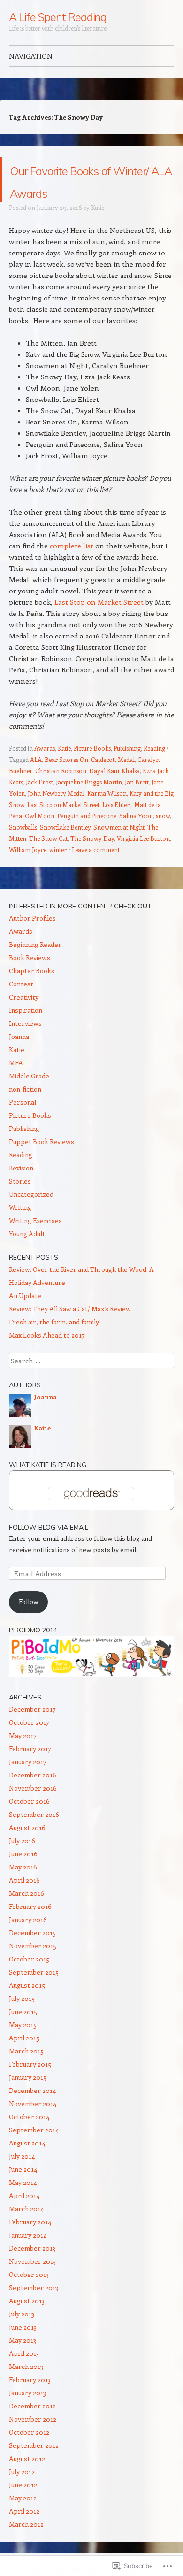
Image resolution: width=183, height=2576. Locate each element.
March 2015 (26, 2073)
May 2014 (23, 2205)
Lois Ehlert (117, 827)
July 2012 (22, 2494)
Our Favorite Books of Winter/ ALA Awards (89, 190)
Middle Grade (29, 1098)
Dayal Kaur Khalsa (114, 793)
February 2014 (30, 2244)
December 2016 (33, 1797)
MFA (16, 1085)
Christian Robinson (61, 793)
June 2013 (23, 2349)
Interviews (25, 1046)
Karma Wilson (107, 816)
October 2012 (29, 2455)
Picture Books (92, 771)
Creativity (24, 1019)
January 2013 (27, 2415)
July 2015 (22, 2021)
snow (163, 838)
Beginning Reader (35, 967)
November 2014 (33, 2126)
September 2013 (34, 2310)
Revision (21, 1190)
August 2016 (27, 1850)
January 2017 (28, 1784)
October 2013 (29, 2297)
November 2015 (33, 1968)
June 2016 (23, 1876)
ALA (36, 782)
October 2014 (29, 2139)
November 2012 (33, 2441)
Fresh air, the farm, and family (54, 1344)
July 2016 (22, 1863)
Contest (21, 1006)
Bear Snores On (66, 782)
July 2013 (22, 2336)
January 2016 (28, 1942)
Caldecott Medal (113, 782)
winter (58, 872)
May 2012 (23, 2520)
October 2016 (29, 1824)
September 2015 (34, 1995)
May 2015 (23, 2047)
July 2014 (22, 2179)
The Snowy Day (92, 861)
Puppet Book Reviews (42, 1164)
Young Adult (27, 1256)
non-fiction (25, 1111)
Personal (23, 1125)
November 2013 (32, 2284)
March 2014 (26, 2231)
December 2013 (32, 2271)
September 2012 (34, 2468)
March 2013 (26, 2389)
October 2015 (29, 1981)
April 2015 (24, 2060)
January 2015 (28, 2100)
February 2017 (30, 1771)
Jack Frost (39, 804)
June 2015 (23, 2034)
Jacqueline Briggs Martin (89, 804)
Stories (20, 1203)
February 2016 (30, 1929)
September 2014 (34, 2152)
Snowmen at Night (119, 850)
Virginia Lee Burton (143, 861)
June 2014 (23, 2192)
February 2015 (30, 2087)
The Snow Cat (48, 861)
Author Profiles (32, 941)
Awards (45, 771)
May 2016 (23, 1889)
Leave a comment (96, 872)
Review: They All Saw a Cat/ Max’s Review (70, 1331)
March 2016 (27, 1916)
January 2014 (28, 2257)
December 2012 (32, 2428)
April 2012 (24, 2534)
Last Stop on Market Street (99, 624)
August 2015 (27, 2008)
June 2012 (23, 2507)
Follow (29, 1624)
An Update (25, 1318)
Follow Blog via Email (49, 1550)
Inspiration (26, 1033)
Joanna (19, 1059)
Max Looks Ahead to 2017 (47, 1357)
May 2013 (23, 2363)
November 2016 (33, 1811)
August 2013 (27, 2323)
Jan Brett (137, 804)
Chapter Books (32, 993)
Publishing (127, 771)
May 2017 (23, 1758)
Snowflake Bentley (65, 850)
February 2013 (30, 2402)
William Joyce (28, 872)
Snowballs (23, 850)
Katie (98, 230)
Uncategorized (31, 1217)
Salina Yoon (136, 838)
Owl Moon (40, 838)
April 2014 (24, 2218)
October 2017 (29, 1745)
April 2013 (24, 2376)
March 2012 (26, 2547)
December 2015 (32, 1955)
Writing (20, 1230)
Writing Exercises (35, 1243)
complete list (72, 568)
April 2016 (24, 1903)
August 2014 (27, 2165)
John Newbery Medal (56, 816)
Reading (154, 771)
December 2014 (32, 2113)
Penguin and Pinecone (87, 838)
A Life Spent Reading (58, 17)
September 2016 (34, 1837)
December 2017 (32, 1732)
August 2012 (27, 2481)
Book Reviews (30, 980)
